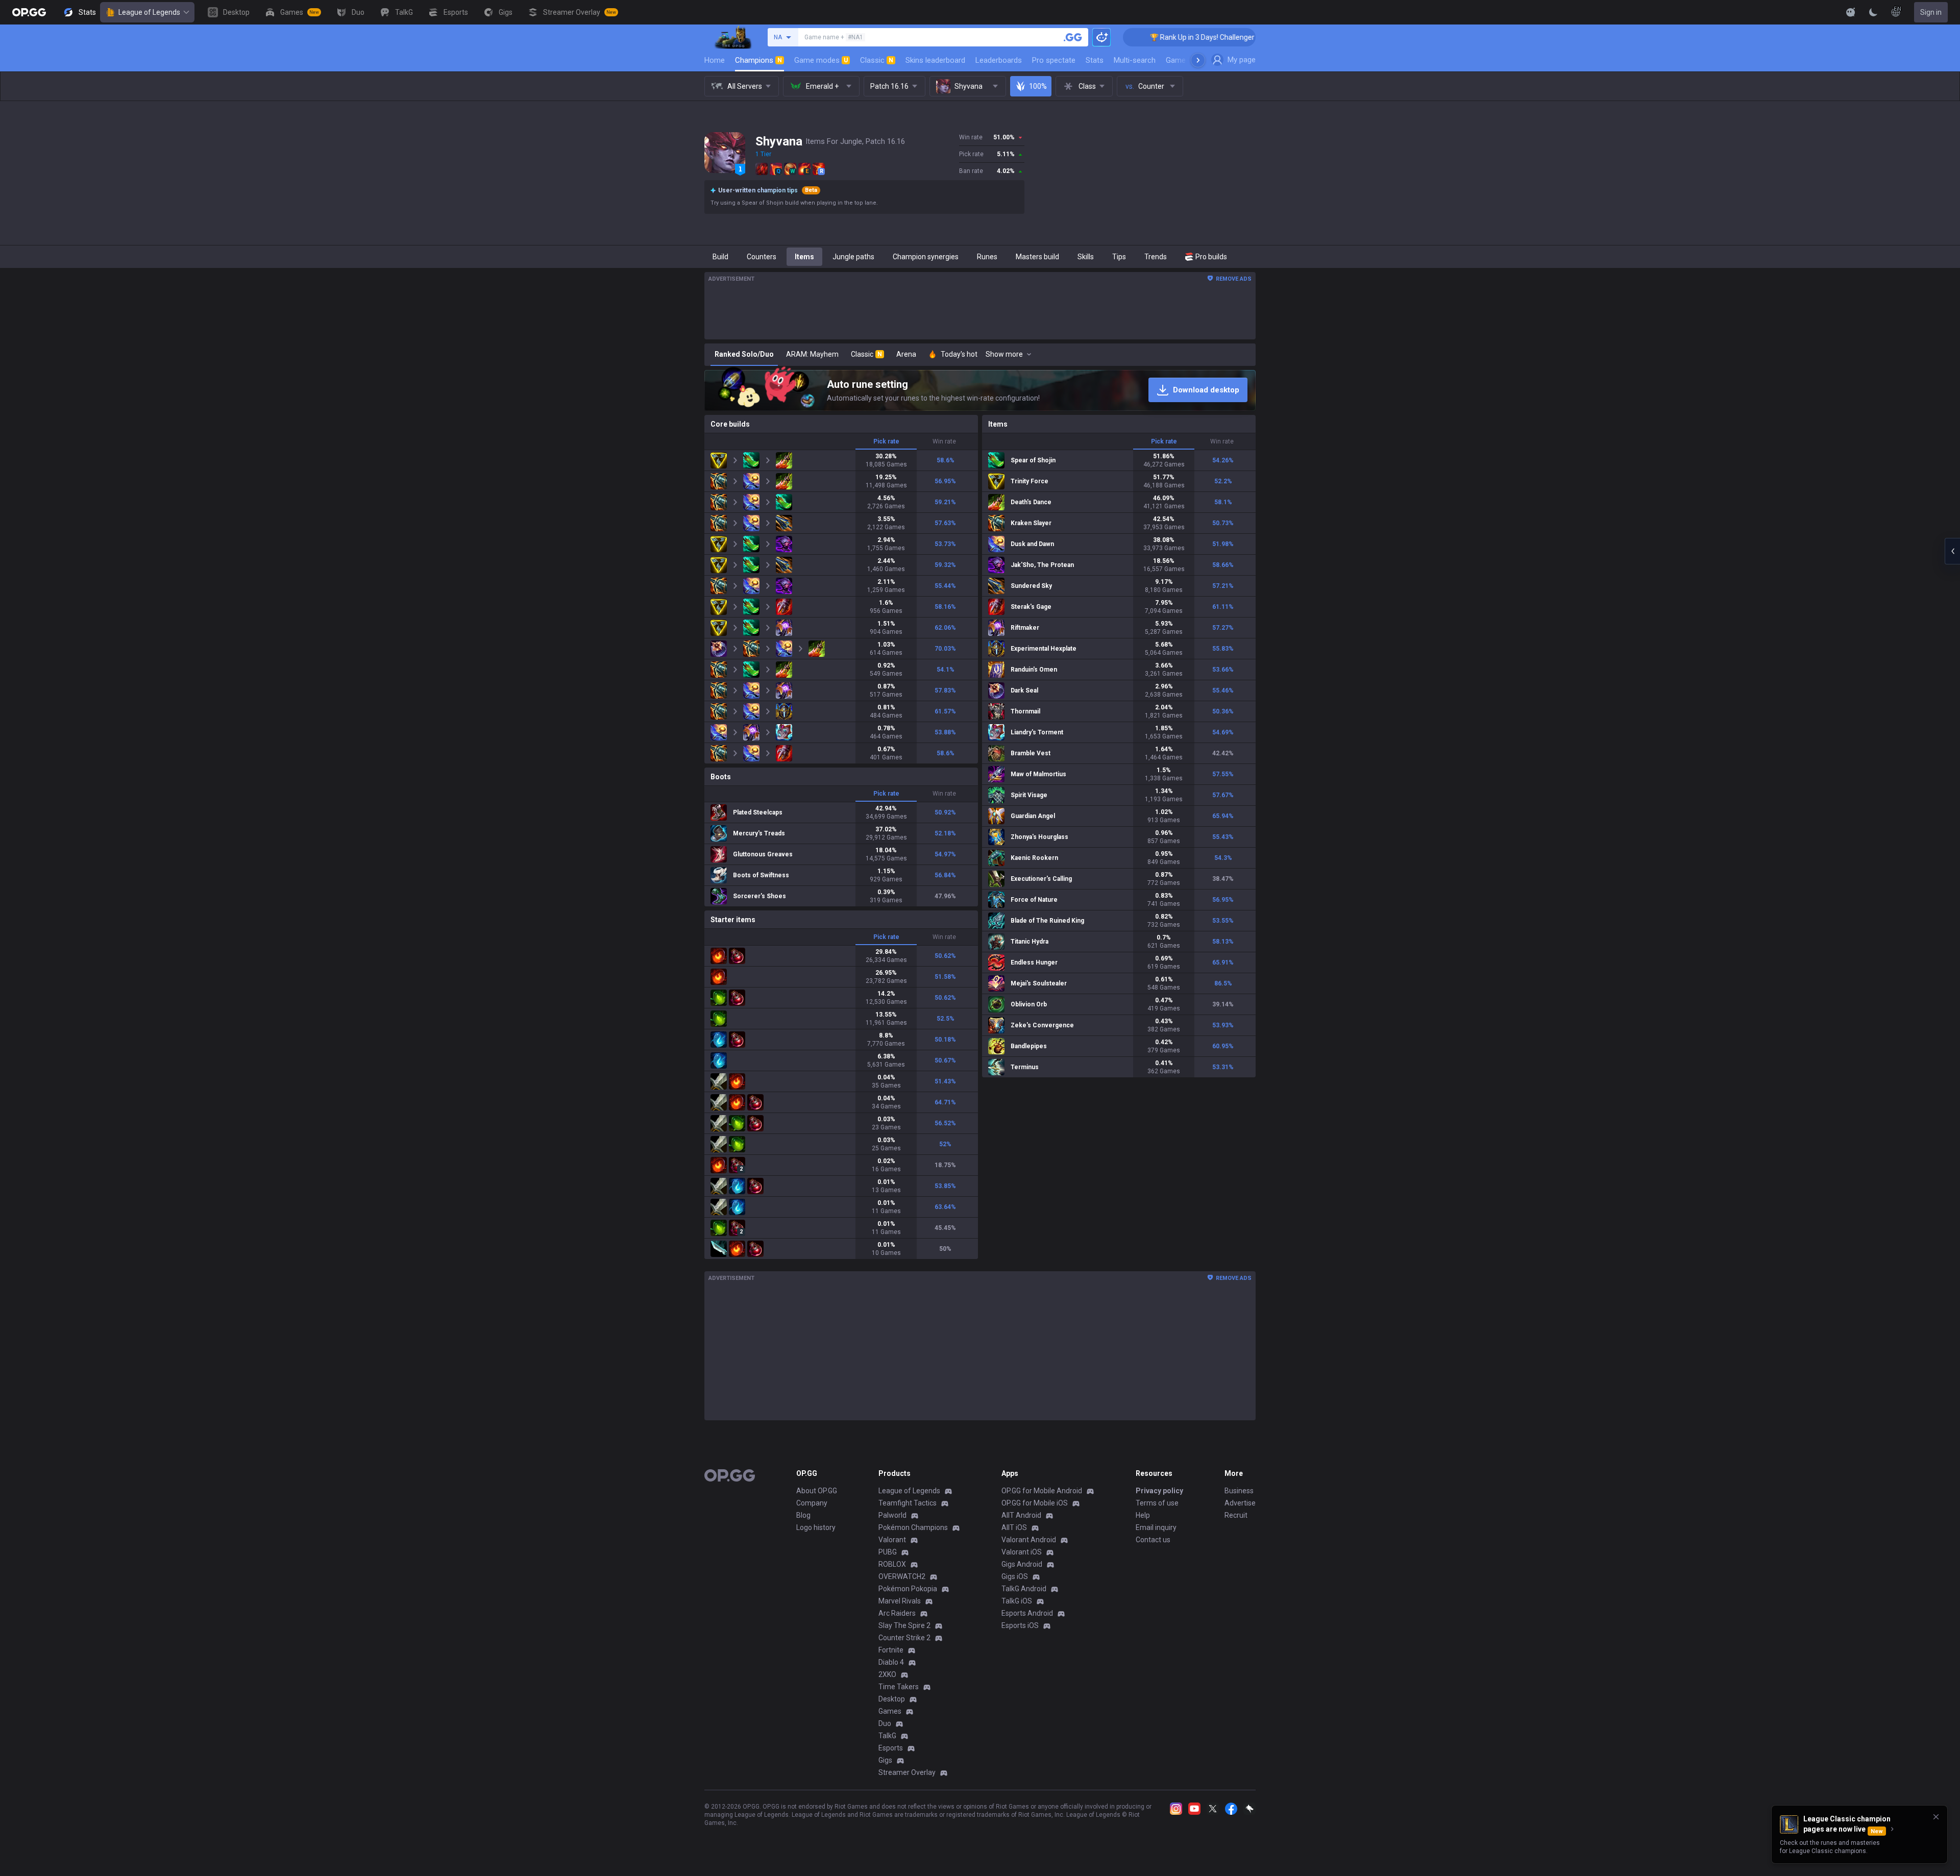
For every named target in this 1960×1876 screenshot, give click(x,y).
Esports (891, 1748)
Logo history (816, 1527)
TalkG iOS (1017, 1601)
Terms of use (1157, 1503)
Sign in (1931, 12)
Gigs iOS (1015, 1576)
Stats (1095, 60)
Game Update (1189, 60)
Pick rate (886, 441)
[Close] (1936, 1817)
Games (890, 1711)
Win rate (944, 441)
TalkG (887, 1736)
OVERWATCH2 (902, 1576)
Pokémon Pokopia (908, 1589)
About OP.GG (817, 1491)
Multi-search (1135, 60)
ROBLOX (892, 1564)
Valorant (892, 1540)
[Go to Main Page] (29, 12)
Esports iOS (1020, 1625)
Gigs (885, 1760)
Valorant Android (1029, 1540)
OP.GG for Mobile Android (1042, 1491)
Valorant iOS (1022, 1552)
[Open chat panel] (1952, 551)
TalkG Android (1024, 1589)
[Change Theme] (1873, 12)
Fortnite (891, 1650)
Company (812, 1503)
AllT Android (1021, 1515)
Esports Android (1027, 1613)
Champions (758, 60)
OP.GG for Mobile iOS (1035, 1503)
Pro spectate (1054, 60)
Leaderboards (999, 60)
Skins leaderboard (935, 60)
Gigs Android (1022, 1564)
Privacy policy (1159, 1491)
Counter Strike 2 (904, 1638)
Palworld (892, 1515)
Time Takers (899, 1687)
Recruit (1236, 1515)
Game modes (821, 60)
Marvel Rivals (900, 1601)
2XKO (887, 1674)
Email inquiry (1156, 1527)
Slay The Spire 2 (904, 1625)
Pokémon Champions (913, 1527)
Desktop (892, 1699)
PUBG (888, 1552)
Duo (885, 1723)
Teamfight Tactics (908, 1503)
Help (1143, 1515)
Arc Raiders (897, 1613)
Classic (877, 60)
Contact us (1153, 1540)
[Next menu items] (1198, 60)
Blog (803, 1515)
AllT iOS (1014, 1527)
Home (715, 60)
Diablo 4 (891, 1662)
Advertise (1240, 1503)
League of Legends (149, 12)
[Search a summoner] (1073, 37)
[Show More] (1851, 12)
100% (1038, 86)
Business (1239, 1491)
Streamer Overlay (907, 1772)
